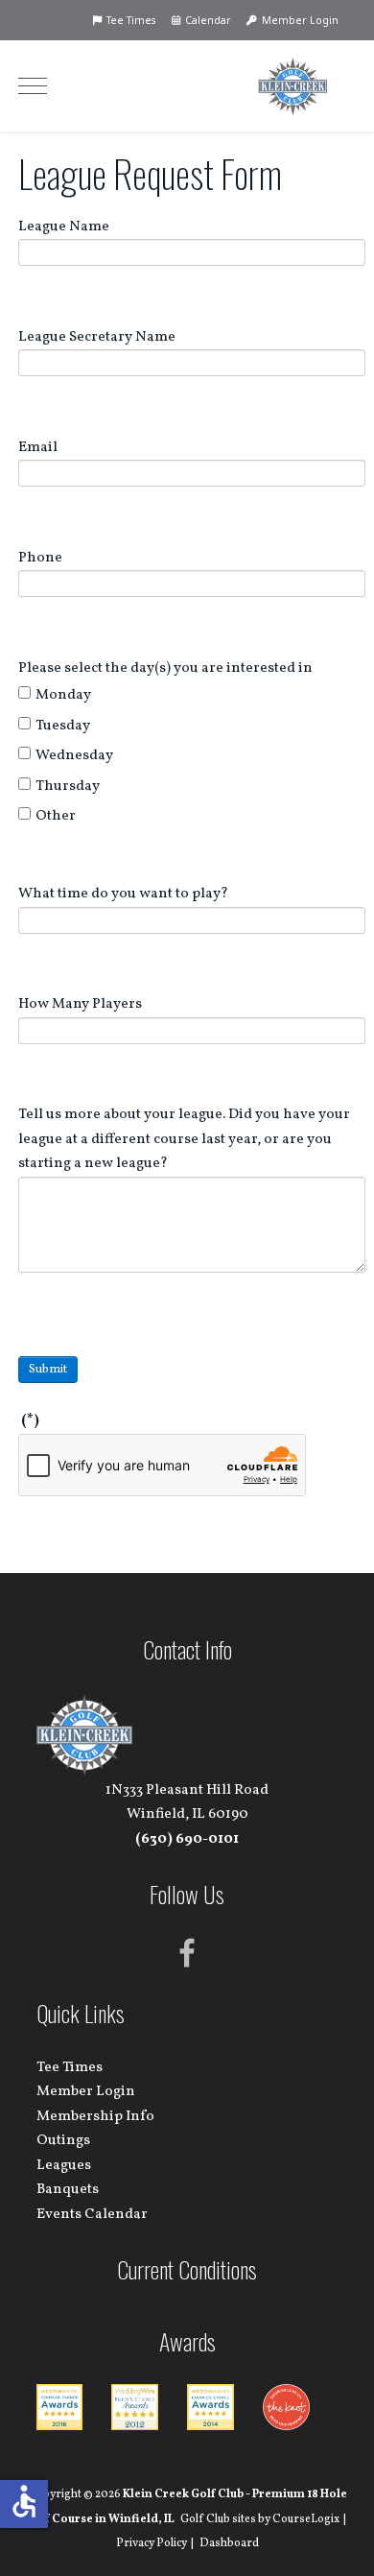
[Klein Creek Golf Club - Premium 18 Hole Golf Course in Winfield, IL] (293, 86)
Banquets (68, 2190)
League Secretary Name (97, 337)
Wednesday (74, 756)
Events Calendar (92, 2215)
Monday (63, 695)
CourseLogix (306, 2519)
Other (56, 816)
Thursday (68, 787)
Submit (48, 1370)
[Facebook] (187, 1954)
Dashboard (229, 2543)
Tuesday (63, 726)
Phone (40, 558)
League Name (64, 227)
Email (38, 448)
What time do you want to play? (123, 894)
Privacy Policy (152, 2543)
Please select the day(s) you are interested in (165, 668)
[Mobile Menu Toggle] (33, 85)
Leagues (64, 2166)
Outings (63, 2141)
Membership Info (95, 2117)
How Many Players (80, 1004)
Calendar (207, 20)
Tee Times (129, 20)
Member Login (298, 20)
